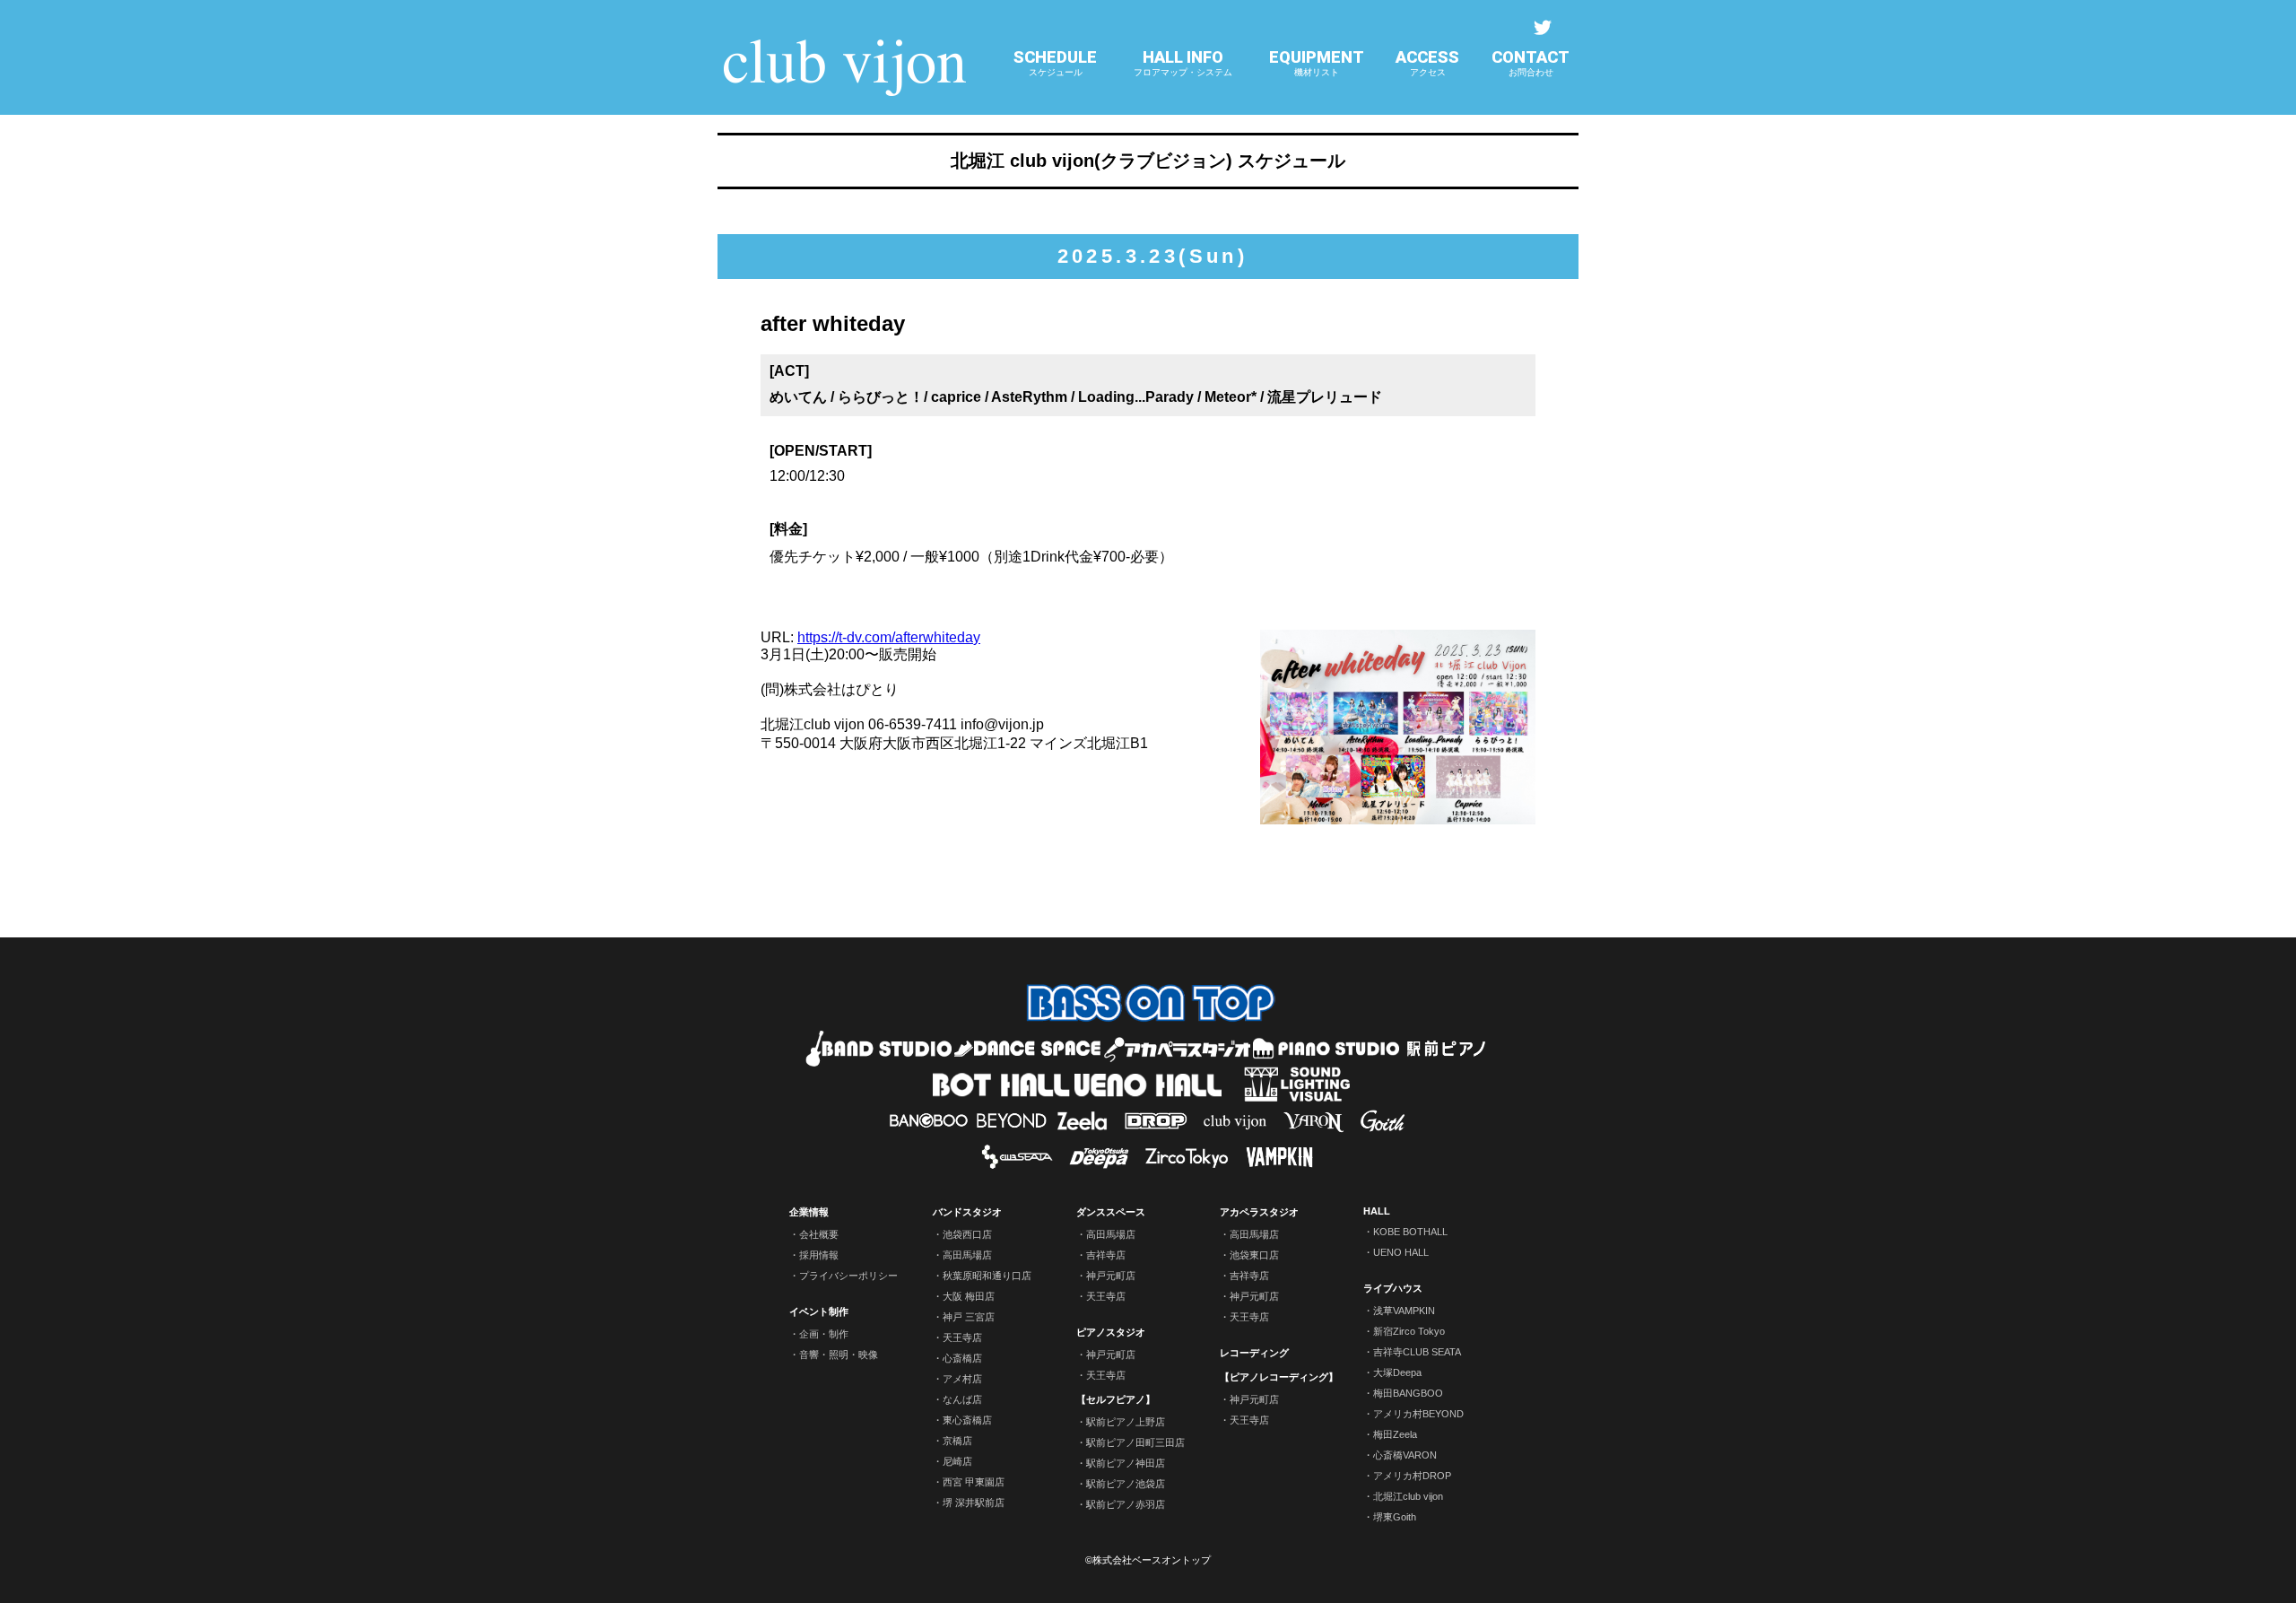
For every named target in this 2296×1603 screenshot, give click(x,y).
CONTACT (1531, 62)
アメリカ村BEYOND (1418, 1414)
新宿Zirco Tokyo (1409, 1331)
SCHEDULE (1055, 62)
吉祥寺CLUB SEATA (1417, 1352)
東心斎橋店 (967, 1420)
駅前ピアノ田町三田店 (1135, 1442)
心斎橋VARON (1405, 1455)
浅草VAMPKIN (1404, 1311)
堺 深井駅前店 (974, 1503)
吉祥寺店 (1106, 1255)
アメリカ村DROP (1412, 1476)
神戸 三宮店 (969, 1317)
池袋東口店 (1254, 1255)
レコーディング (1254, 1353)
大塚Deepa (1397, 1372)
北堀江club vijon (1408, 1496)
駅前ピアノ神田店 (1126, 1463)
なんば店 (962, 1399)
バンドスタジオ (967, 1212)
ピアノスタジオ (1111, 1332)
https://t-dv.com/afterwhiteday (889, 637)
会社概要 (819, 1234)
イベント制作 (819, 1311)
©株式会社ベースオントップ (1148, 1560)
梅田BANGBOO (1408, 1393)
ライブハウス (1393, 1288)
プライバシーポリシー (848, 1276)
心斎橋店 (962, 1358)
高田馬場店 (967, 1255)
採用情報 (819, 1255)
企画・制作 (824, 1334)
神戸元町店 (1111, 1276)
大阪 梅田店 (969, 1296)
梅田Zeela (1395, 1434)
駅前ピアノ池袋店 (1126, 1484)
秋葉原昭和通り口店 (987, 1276)
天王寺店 (962, 1337)
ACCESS (1427, 62)
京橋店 (957, 1441)
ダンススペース (1111, 1212)
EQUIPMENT (1317, 62)
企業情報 (809, 1212)
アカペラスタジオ (1259, 1212)
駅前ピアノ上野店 (1126, 1422)
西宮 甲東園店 (974, 1482)
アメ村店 (962, 1379)
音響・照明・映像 (839, 1355)
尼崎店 (957, 1461)
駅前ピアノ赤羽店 (1126, 1504)
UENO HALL (1401, 1252)
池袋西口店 (967, 1234)
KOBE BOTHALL (1410, 1232)
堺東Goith (1395, 1517)
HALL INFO (1183, 62)
